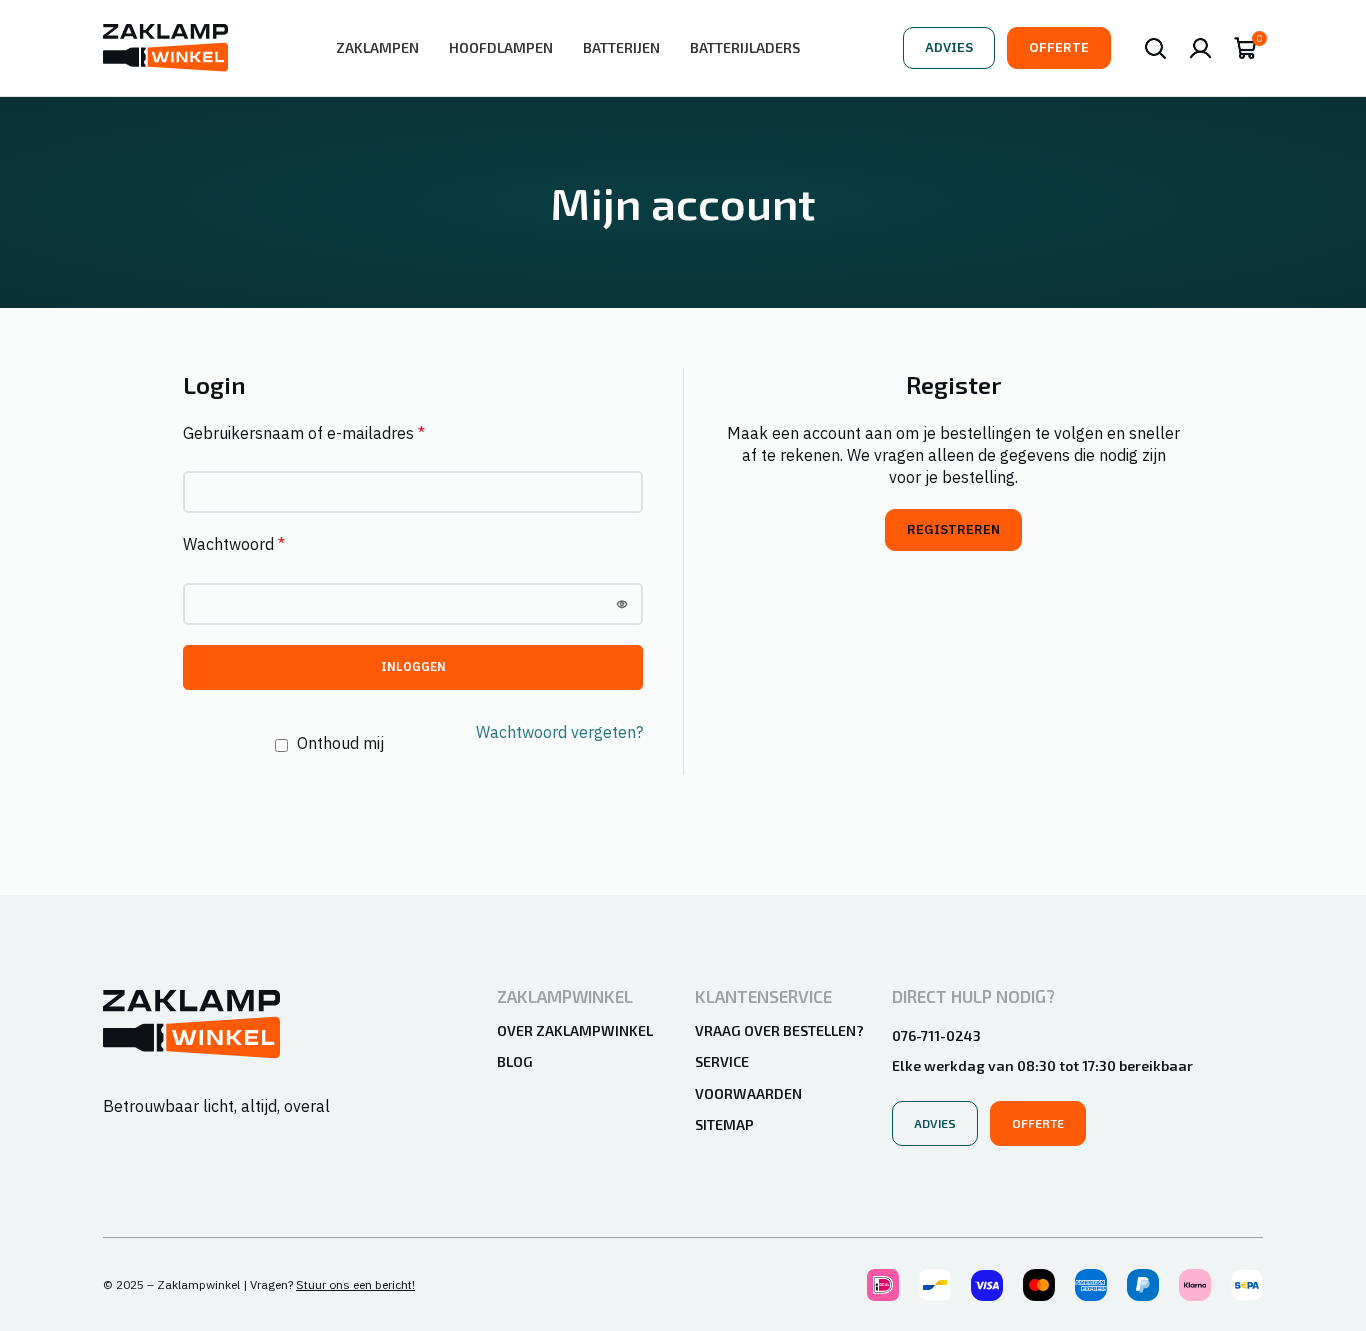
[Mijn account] (1200, 48)
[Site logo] (165, 46)
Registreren (953, 529)
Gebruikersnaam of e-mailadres (304, 433)
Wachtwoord (234, 544)
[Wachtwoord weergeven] (622, 604)
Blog (515, 1061)
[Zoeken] (1155, 48)
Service (722, 1061)
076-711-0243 (936, 1035)
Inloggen (413, 666)
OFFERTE (1059, 47)
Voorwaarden (748, 1093)
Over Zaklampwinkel (575, 1030)
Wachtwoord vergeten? (559, 732)
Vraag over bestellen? (779, 1030)
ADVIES (949, 47)
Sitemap (724, 1124)
